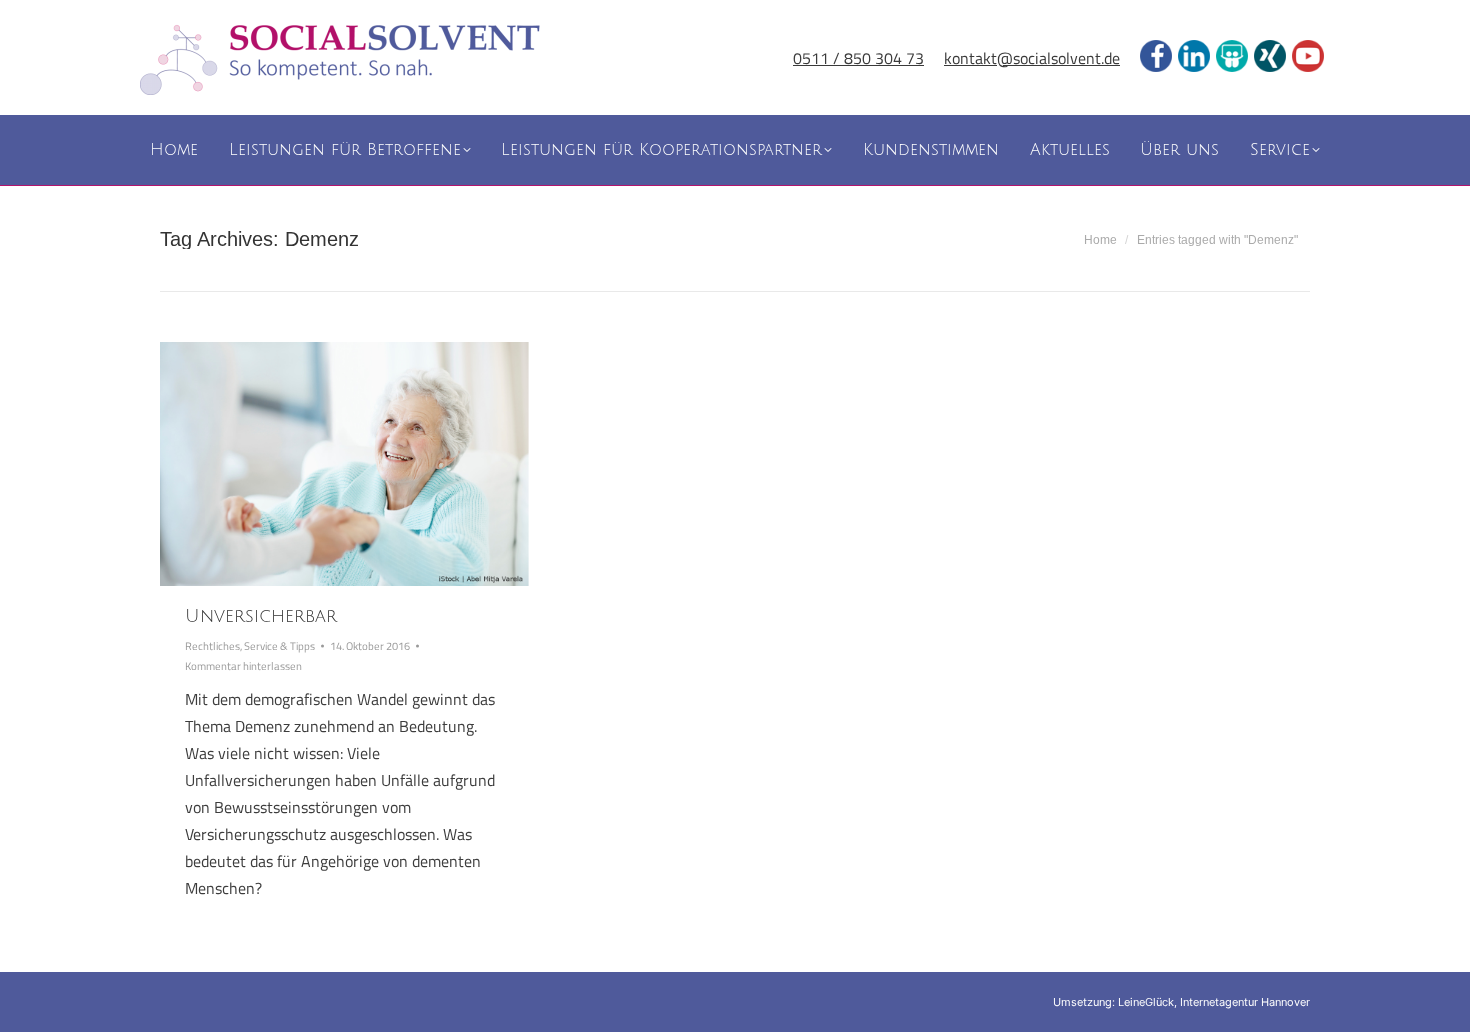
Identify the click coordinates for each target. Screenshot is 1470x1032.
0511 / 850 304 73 (858, 58)
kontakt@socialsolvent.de (1032, 58)
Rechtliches (212, 646)
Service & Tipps (279, 646)
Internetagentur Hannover (1245, 1002)
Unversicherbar (261, 616)
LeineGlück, (1149, 1002)
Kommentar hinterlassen (243, 666)
